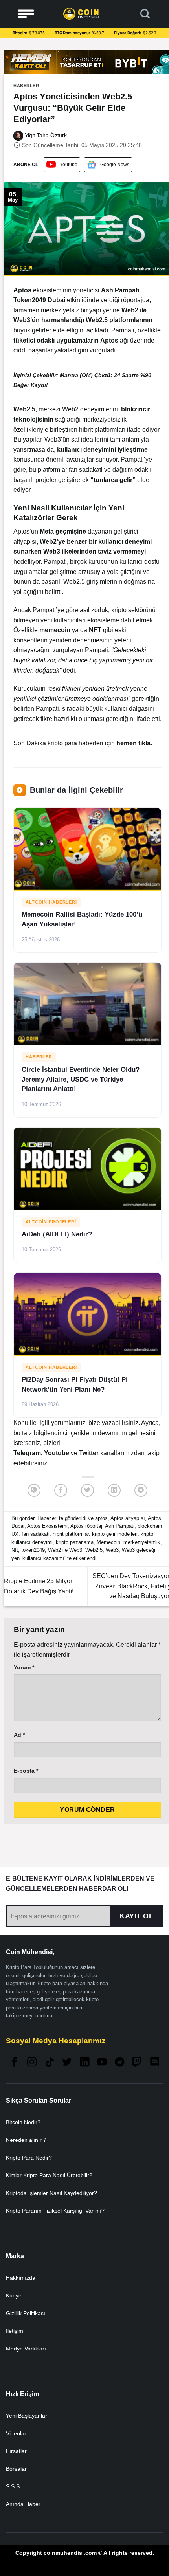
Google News (115, 165)
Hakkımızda (21, 2278)
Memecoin (108, 1542)
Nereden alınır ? (26, 2140)
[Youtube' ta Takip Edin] (102, 2063)
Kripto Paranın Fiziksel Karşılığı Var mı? (55, 2211)
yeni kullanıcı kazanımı (38, 1558)
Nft (15, 1550)
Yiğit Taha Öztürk (45, 135)
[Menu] (26, 14)
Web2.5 (94, 1550)
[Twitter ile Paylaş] (87, 1490)
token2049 (33, 1550)
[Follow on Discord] (154, 2063)
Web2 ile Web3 (65, 1550)
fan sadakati (36, 1534)
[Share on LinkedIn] (114, 1490)
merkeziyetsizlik (142, 1542)
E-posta (26, 1771)
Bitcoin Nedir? (23, 2122)
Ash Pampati (120, 1526)
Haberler (26, 86)
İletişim (15, 2331)
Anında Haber (23, 2504)
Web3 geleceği (139, 1550)
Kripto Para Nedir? (29, 2158)
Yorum (24, 1667)
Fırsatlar (16, 2451)
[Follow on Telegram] (119, 2063)
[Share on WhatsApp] (34, 1490)
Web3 (112, 1550)
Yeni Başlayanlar (27, 2416)
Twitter (90, 1453)
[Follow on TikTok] (50, 2063)
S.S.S (13, 2486)
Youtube (69, 165)
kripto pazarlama (75, 1542)
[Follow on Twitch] (137, 2063)
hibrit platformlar (71, 1534)
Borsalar (16, 2469)
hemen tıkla (133, 743)
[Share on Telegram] (141, 1490)
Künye (14, 2295)
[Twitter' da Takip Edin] (67, 2063)
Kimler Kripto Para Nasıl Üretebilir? (49, 2175)
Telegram (27, 1453)
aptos (101, 1518)
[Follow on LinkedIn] (84, 2063)
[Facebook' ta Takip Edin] (15, 2063)
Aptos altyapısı (128, 1518)
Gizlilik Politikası (26, 2313)
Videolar (16, 2433)
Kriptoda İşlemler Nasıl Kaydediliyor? (51, 2193)
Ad (19, 1735)
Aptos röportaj (86, 1526)
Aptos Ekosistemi (47, 1526)
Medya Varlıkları (26, 2349)
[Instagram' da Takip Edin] (32, 2063)
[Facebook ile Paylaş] (61, 1490)
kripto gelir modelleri (115, 1534)
